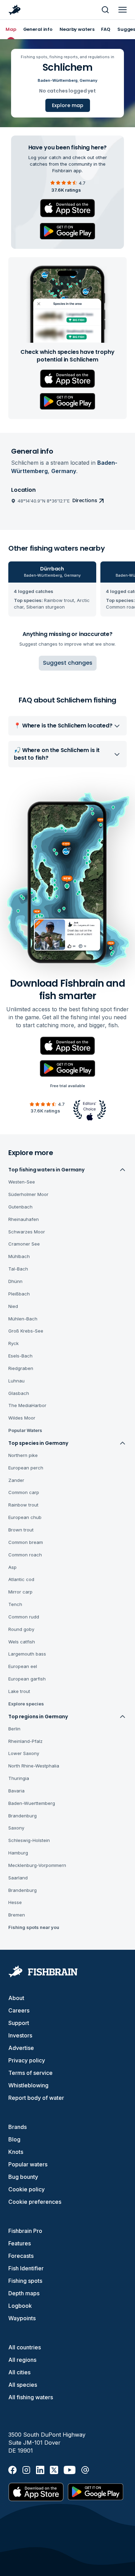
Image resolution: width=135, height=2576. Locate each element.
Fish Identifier (26, 2268)
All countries (25, 2347)
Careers (19, 2010)
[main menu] (123, 10)
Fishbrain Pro (25, 2231)
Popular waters (28, 2164)
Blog (14, 2139)
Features (20, 2243)
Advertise (21, 2048)
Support (19, 2023)
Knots (16, 2152)
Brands (17, 2127)
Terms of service (30, 2073)
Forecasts (21, 2256)
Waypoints (22, 2318)
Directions (85, 500)
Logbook (20, 2306)
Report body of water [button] (36, 2098)
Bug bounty (23, 2177)
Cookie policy (26, 2189)
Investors (20, 2035)
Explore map (68, 105)
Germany (88, 80)
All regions (22, 2360)
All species (23, 2385)
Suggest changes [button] (68, 663)
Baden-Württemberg (58, 80)
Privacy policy (27, 2060)
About (16, 1998)
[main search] (105, 10)
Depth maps (24, 2293)
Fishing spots (25, 2281)
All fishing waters (31, 2397)
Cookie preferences (35, 2202)
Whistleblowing (28, 2085)
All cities (19, 2372)
